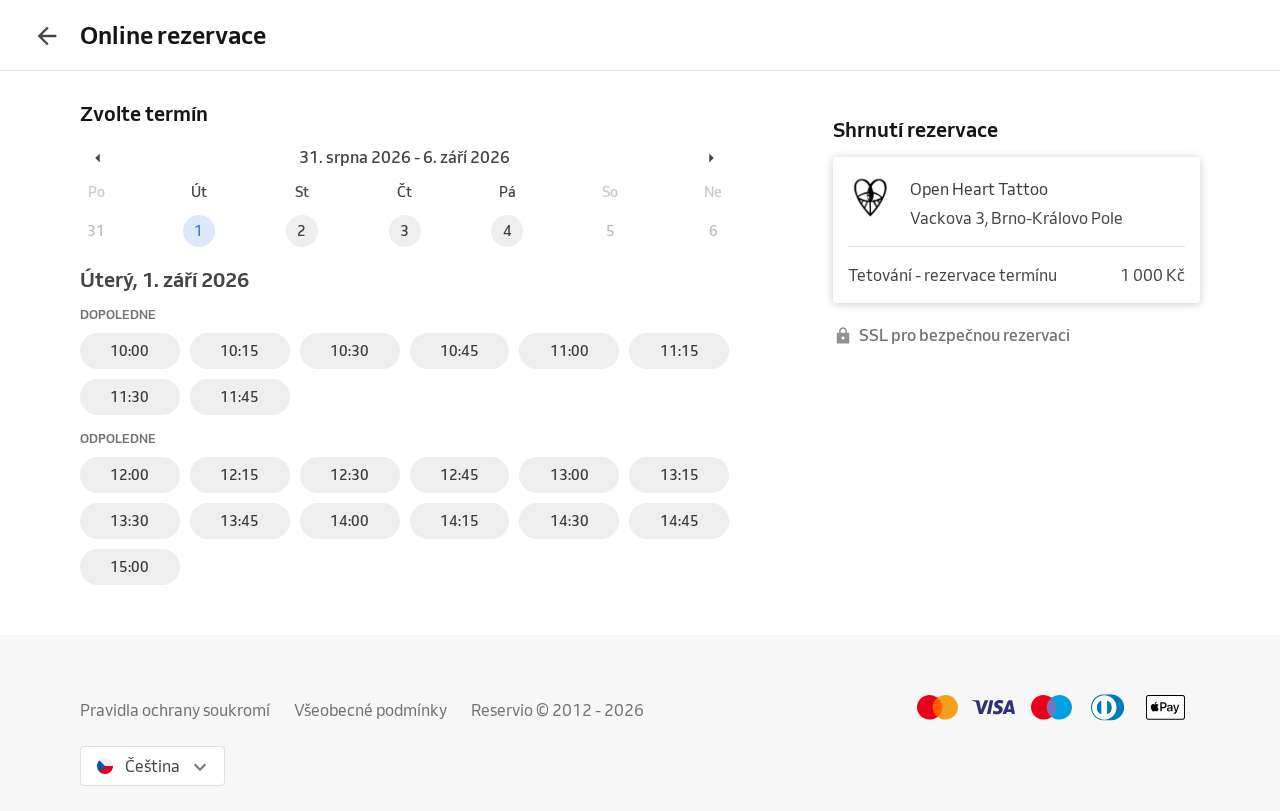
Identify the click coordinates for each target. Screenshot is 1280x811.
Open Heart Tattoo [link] (979, 189)
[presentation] (47, 35)
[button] (99, 157)
